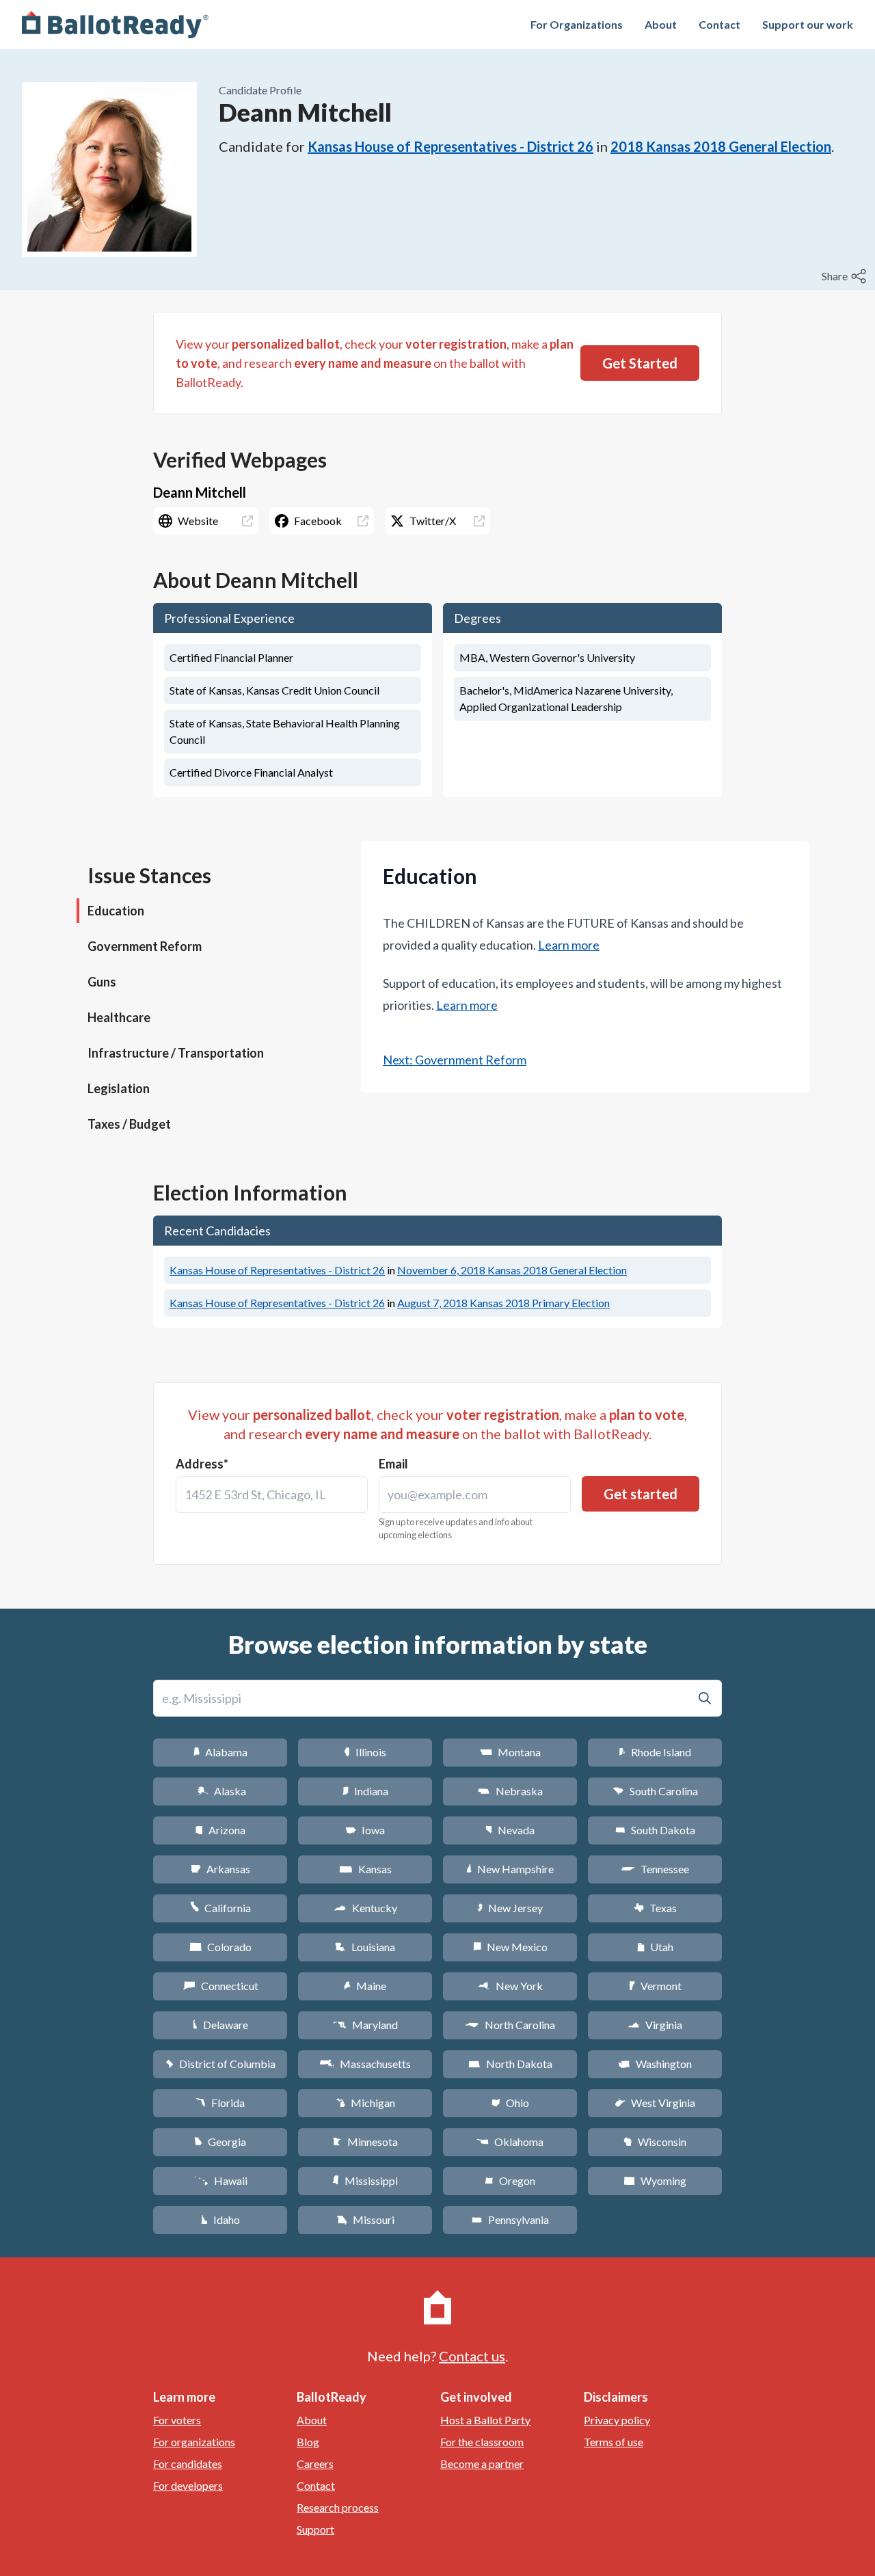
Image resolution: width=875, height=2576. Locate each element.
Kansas (365, 1869)
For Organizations (577, 24)
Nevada (510, 1830)
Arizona (220, 1830)
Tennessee (655, 1869)
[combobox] (272, 1494)
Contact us (472, 2356)
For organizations (194, 2442)
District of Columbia (220, 2064)
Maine (365, 1986)
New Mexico (510, 1947)
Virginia (655, 2025)
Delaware (220, 2025)
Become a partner (482, 2464)
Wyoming (655, 2181)
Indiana (365, 1791)
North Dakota (510, 2064)
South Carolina (655, 1791)
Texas (655, 1908)
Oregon (510, 2181)
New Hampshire (510, 1869)
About (661, 24)
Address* (202, 1464)
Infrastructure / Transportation (176, 1053)
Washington (655, 2064)
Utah (655, 1947)
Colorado (220, 1947)
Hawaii (220, 2181)
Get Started (640, 363)
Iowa (365, 1830)
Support (315, 2529)
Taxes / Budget (129, 1124)
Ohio (510, 2103)
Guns (102, 982)
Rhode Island (655, 1752)
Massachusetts (365, 2064)
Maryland (365, 2025)
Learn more (569, 945)
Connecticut (220, 1986)
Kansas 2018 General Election (512, 1270)
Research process (338, 2507)
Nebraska (510, 1791)
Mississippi (365, 2181)
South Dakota (655, 1830)
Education (116, 911)
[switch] (846, 276)
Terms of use (614, 2442)
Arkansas (220, 1869)
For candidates (188, 2464)
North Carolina (510, 2025)
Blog (308, 2442)
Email (393, 1464)
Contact (719, 24)
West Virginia (655, 2103)
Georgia (220, 2142)
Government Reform (145, 946)
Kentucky (365, 1908)
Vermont (655, 1986)
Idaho (220, 2219)
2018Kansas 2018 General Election (721, 146)
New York (510, 1986)
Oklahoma (510, 2142)
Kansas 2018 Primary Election (503, 1303)
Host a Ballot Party (485, 2420)
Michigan (365, 2103)
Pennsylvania (510, 2219)
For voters (177, 2420)
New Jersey (510, 1908)
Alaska (220, 1791)
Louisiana (365, 1947)
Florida (220, 2103)
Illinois (365, 1752)
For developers (188, 2485)
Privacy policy (617, 2420)
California (220, 1908)
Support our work (808, 24)
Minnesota (365, 2142)
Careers (315, 2464)
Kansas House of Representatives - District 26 (450, 146)
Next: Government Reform (455, 1060)
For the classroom (482, 2442)
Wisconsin (655, 2142)
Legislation (119, 1088)
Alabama (220, 1752)
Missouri (365, 2219)
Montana (510, 1752)
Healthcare (119, 1017)
